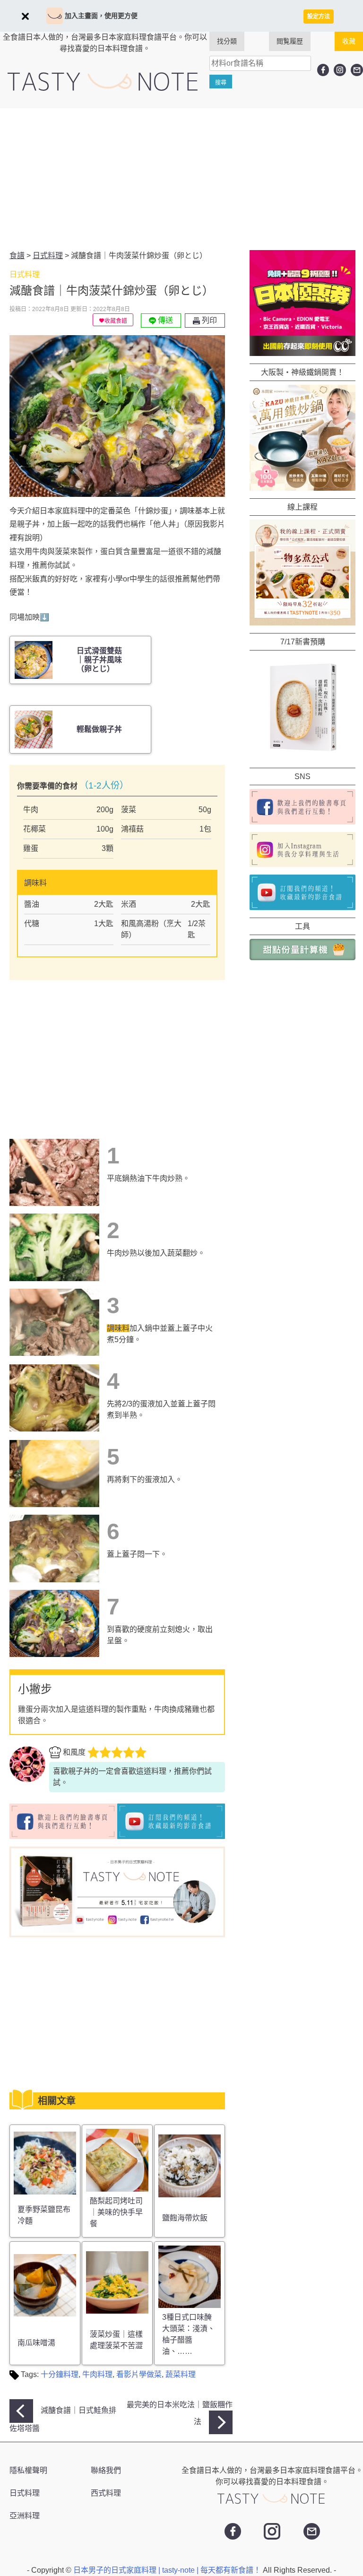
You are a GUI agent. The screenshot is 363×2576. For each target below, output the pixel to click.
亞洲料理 (25, 2516)
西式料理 (106, 2493)
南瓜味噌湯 (36, 2343)
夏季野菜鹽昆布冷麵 (44, 2215)
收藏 (349, 41)
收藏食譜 (116, 321)
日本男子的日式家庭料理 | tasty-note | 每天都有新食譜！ (168, 2570)
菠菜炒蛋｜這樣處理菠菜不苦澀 (116, 2340)
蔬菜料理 (181, 2374)
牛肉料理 (97, 2374)
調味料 (118, 1328)
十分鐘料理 (60, 2374)
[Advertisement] (181, 179)
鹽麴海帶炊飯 (185, 2218)
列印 (208, 320)
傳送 (164, 320)
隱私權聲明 (28, 2470)
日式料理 (25, 2493)
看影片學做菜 (139, 2374)
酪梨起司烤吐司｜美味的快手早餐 (116, 2212)
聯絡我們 (106, 2470)
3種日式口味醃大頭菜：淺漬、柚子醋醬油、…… (189, 2334)
